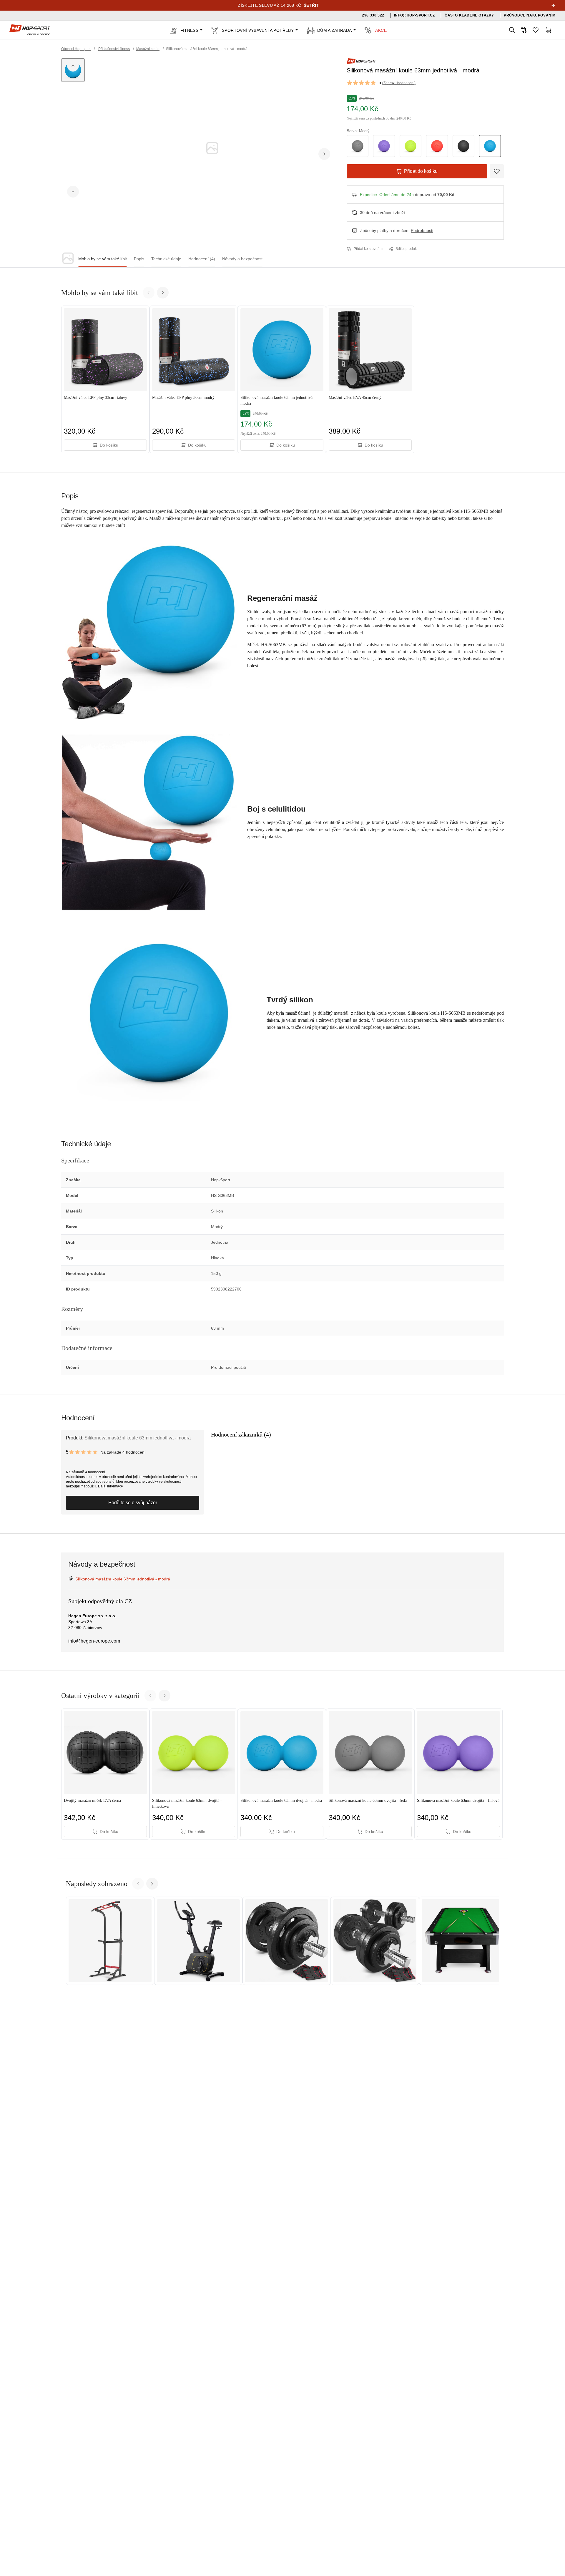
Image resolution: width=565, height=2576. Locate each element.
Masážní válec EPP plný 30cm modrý (183, 398)
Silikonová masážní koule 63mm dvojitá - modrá (281, 1800)
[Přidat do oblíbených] (497, 171)
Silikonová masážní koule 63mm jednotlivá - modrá (278, 400)
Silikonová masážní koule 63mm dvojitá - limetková (187, 1803)
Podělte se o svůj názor (133, 1503)
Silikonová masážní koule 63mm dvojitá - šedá (368, 1800)
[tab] (103, 259)
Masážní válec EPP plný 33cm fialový (95, 398)
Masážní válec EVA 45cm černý (355, 398)
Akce (381, 30)
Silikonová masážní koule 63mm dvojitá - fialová (458, 1800)
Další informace (110, 1486)
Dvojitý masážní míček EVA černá (92, 1800)
